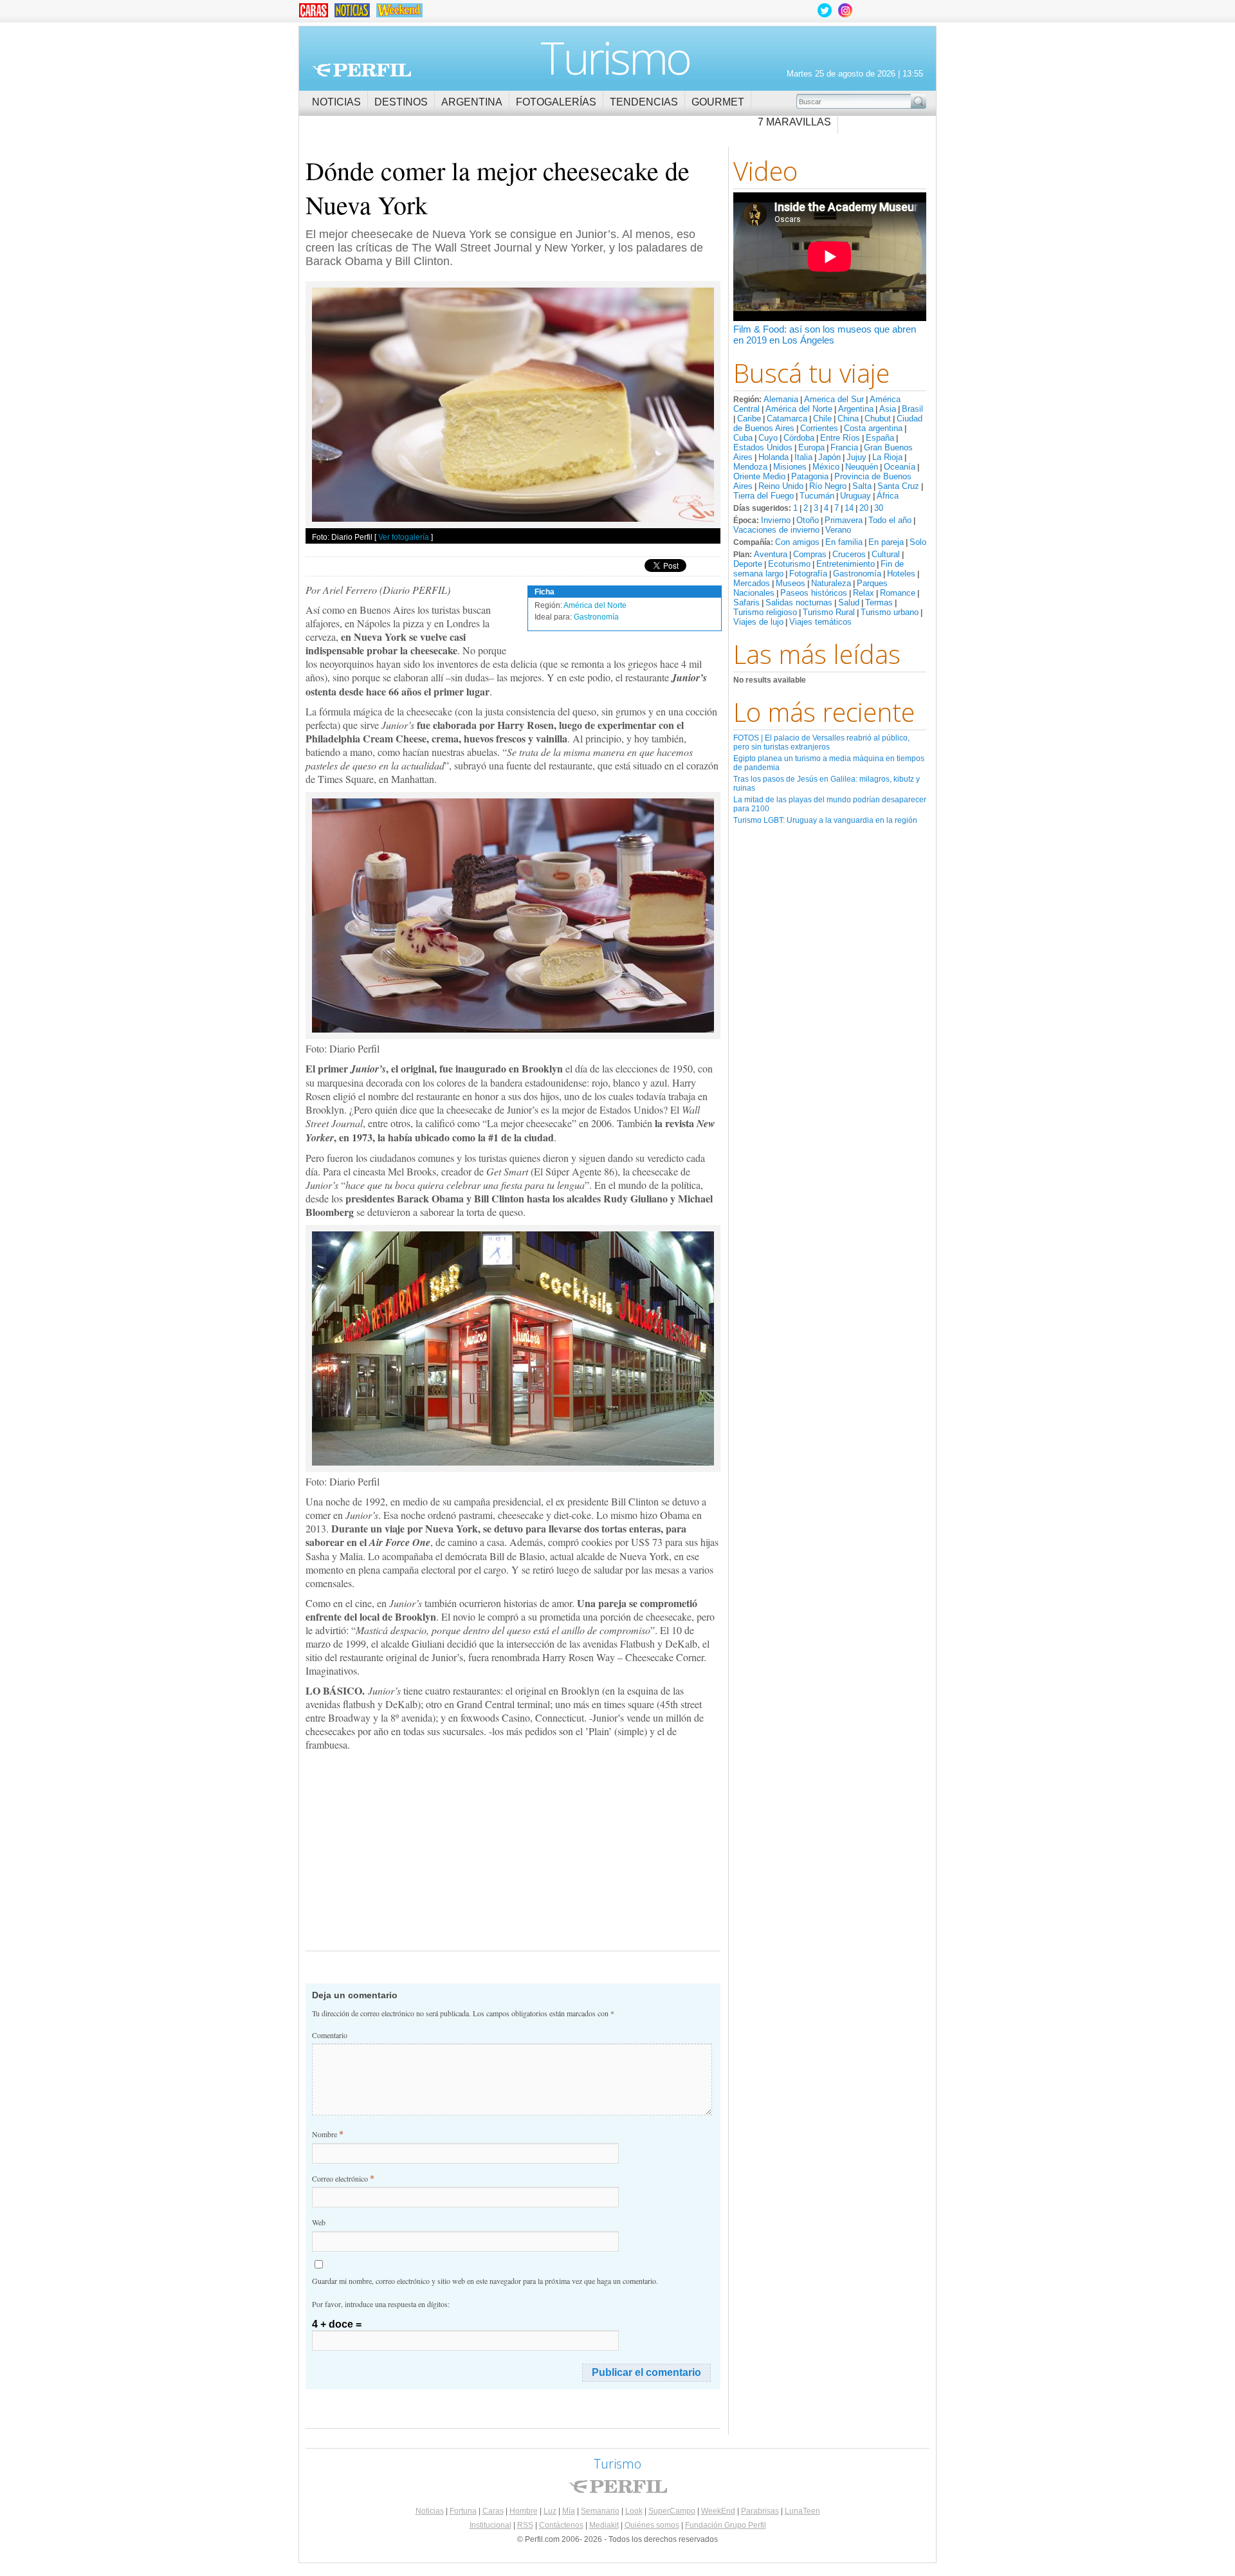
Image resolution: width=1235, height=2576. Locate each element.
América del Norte (799, 409)
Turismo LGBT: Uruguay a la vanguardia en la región (825, 820)
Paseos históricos (814, 593)
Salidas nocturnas (799, 603)
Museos (791, 583)
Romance (898, 593)
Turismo (615, 57)
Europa (811, 447)
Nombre (328, 2134)
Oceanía (900, 467)
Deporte (748, 564)
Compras (810, 554)
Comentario (330, 2035)
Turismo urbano (890, 612)
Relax (864, 593)
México (826, 467)
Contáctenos (561, 2525)
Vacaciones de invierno (776, 530)
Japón (829, 457)
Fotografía (808, 574)
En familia (844, 542)
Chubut (878, 419)
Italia (803, 457)
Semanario (600, 2511)
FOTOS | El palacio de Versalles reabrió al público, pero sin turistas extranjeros (821, 742)
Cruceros (849, 554)
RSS (525, 2525)
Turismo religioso (765, 612)
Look (634, 2511)
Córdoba (799, 438)
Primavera (844, 520)
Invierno (776, 520)
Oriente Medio (759, 476)
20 (864, 508)
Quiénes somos (652, 2525)
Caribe (749, 419)
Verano (838, 530)
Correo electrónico (343, 2178)
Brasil (912, 409)
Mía (569, 2511)
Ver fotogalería (404, 537)
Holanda (773, 457)
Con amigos (797, 542)
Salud (849, 603)
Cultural (886, 554)
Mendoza (750, 467)
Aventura (771, 554)
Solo (918, 542)
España (880, 438)
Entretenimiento (846, 564)
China (848, 419)
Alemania (781, 399)
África (888, 496)
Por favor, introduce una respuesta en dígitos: (381, 2304)
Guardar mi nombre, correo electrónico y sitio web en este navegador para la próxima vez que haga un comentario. (485, 2281)
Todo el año (890, 520)
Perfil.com (361, 70)
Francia (844, 447)
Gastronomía (857, 574)
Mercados (752, 583)
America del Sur (834, 399)
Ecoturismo (789, 564)
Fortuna (463, 2511)
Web (319, 2222)
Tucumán (817, 496)
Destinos (401, 102)
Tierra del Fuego (764, 496)
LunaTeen (802, 2511)
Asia (888, 409)
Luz (550, 2511)
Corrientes (819, 428)
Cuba (743, 438)
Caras (493, 2511)
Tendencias (644, 102)
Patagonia (810, 476)
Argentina (472, 102)
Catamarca (787, 419)
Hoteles (901, 574)
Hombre (524, 2511)
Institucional (490, 2525)
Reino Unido (781, 486)
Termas (879, 603)
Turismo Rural (829, 612)
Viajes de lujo (758, 622)
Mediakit (604, 2525)
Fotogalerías (556, 102)
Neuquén (862, 467)
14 (849, 508)
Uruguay (855, 496)
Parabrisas (760, 2511)
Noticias (336, 102)
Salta (862, 486)
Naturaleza (831, 583)
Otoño (808, 520)
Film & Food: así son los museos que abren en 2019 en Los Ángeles (825, 335)
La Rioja (887, 457)
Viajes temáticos (820, 622)
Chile (822, 419)
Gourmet (718, 102)
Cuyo (768, 438)
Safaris (746, 603)
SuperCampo (672, 2511)
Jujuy (856, 457)
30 (879, 508)
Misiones (790, 467)
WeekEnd (718, 2511)
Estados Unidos (763, 447)
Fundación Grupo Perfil (726, 2525)
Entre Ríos (840, 438)
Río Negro (828, 486)
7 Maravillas (794, 122)
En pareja (886, 542)
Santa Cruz (898, 486)
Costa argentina (873, 428)
